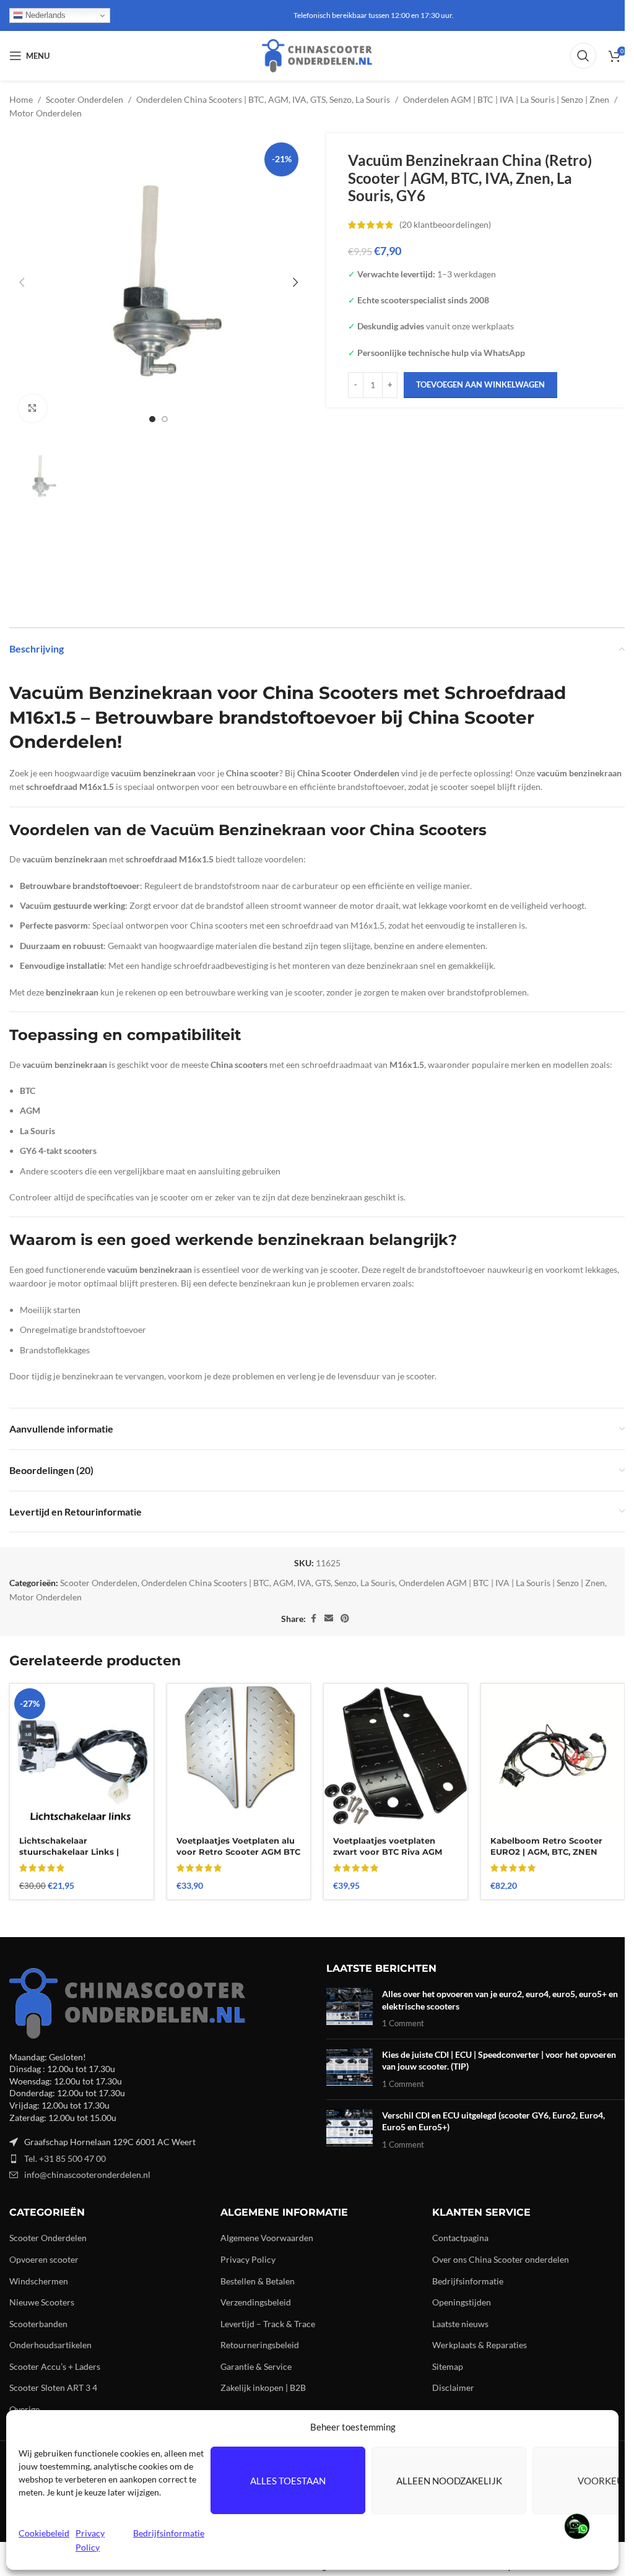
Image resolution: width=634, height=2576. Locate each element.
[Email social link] (329, 1619)
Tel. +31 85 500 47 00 (65, 2158)
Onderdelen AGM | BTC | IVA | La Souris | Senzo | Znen (506, 99)
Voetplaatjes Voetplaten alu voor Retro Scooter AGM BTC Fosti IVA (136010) (238, 1852)
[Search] (583, 56)
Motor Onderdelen (46, 113)
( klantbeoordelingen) (445, 224)
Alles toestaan (288, 2481)
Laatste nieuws (460, 2324)
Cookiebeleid (44, 2533)
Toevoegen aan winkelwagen (480, 384)
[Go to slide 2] (165, 419)
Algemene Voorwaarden (267, 2238)
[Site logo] (317, 55)
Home (21, 99)
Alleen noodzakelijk (449, 2481)
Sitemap (448, 2366)
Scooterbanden (38, 2324)
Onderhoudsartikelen (50, 2345)
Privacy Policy (248, 2259)
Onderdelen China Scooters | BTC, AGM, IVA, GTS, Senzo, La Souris (263, 99)
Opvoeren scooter (44, 2259)
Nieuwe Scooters (42, 2302)
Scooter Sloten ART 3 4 (53, 2387)
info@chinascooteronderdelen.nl (87, 2175)
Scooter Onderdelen (85, 99)
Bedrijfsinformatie (169, 2533)
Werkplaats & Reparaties (480, 2345)
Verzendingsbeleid (256, 2302)
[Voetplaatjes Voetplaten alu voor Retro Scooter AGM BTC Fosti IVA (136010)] (239, 1756)
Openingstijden (462, 2302)
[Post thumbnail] (350, 2009)
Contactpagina (460, 2238)
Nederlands (44, 15)
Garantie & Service (256, 2366)
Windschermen (39, 2281)
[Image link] (127, 2002)
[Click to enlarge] (33, 408)
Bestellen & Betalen (258, 2281)
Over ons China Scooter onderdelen (501, 2259)
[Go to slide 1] (152, 419)
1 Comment (403, 2023)
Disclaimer (453, 2387)
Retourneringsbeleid (260, 2345)
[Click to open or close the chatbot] (575, 2526)
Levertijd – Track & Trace (268, 2324)
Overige (24, 2409)
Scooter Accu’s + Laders (55, 2366)
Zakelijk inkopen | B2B (263, 2387)
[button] (22, 282)
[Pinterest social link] (345, 1619)
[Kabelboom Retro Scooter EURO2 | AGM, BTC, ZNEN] (553, 1756)
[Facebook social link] (313, 1619)
